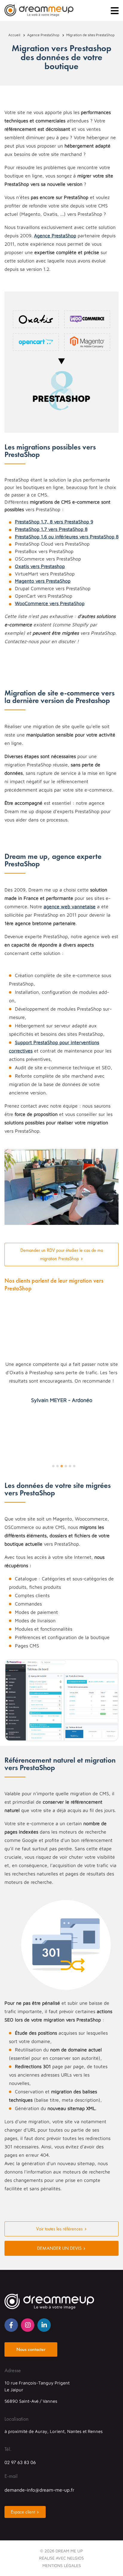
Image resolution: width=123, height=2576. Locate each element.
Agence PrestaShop (55, 236)
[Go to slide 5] (70, 1466)
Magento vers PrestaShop (43, 581)
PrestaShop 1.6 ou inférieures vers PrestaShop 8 (67, 537)
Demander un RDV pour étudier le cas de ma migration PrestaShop (62, 1254)
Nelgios (76, 2558)
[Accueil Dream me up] (39, 10)
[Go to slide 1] (53, 1466)
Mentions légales (62, 2565)
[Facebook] (11, 2325)
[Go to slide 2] (57, 1466)
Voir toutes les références (59, 2229)
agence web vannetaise (70, 906)
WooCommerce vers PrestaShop (50, 603)
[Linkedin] (44, 2325)
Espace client (23, 2512)
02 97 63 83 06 (20, 2462)
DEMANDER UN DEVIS (59, 2248)
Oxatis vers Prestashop (40, 566)
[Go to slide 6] (74, 1466)
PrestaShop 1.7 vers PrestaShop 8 (51, 529)
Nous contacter (31, 2349)
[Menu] (115, 11)
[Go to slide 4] (66, 1466)
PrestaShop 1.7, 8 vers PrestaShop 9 (54, 522)
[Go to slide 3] (61, 1466)
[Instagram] (28, 2325)
